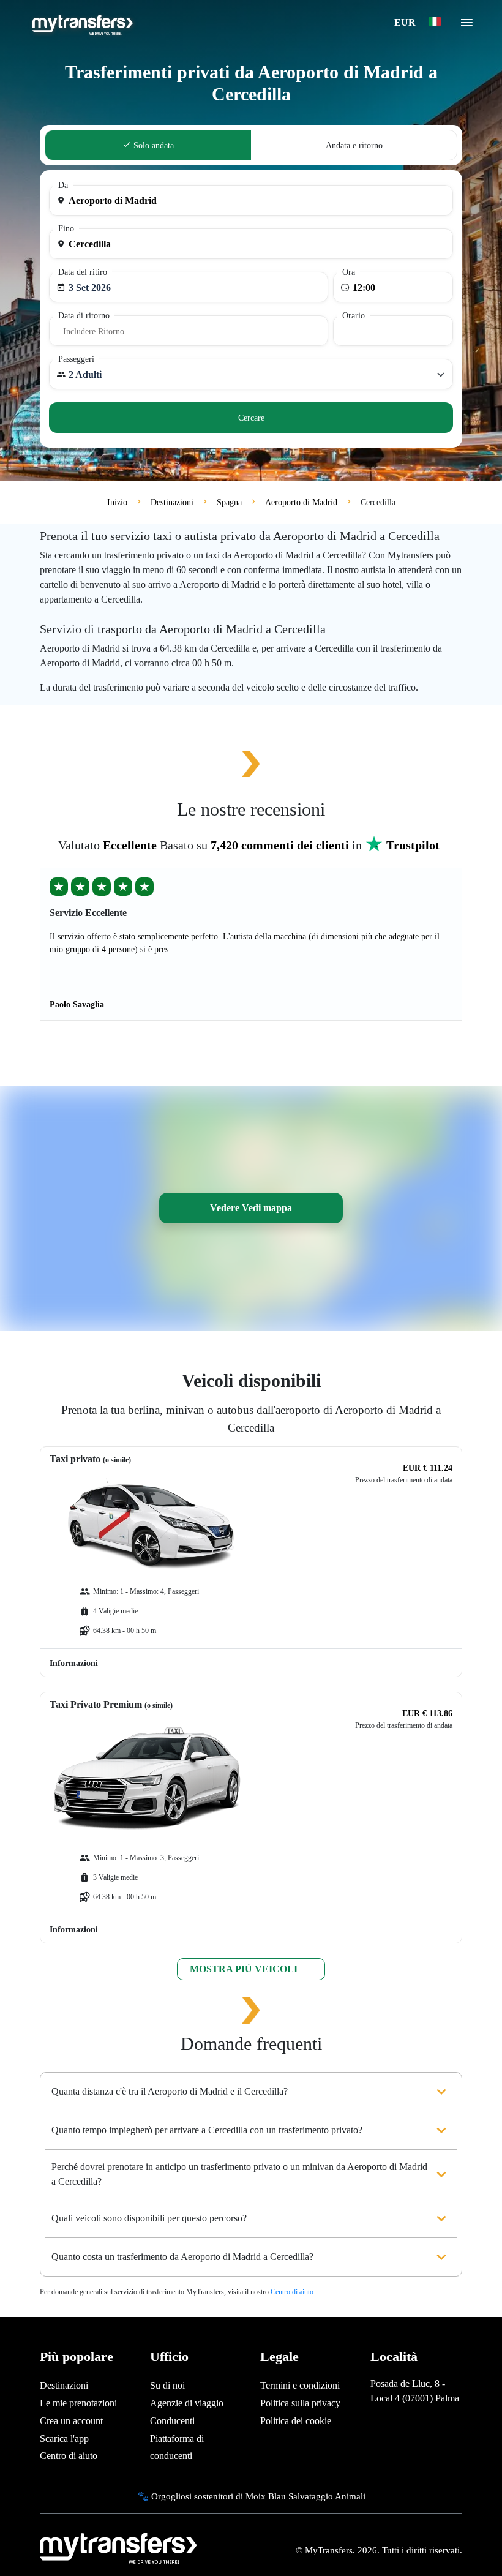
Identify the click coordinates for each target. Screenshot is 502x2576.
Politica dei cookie (296, 2421)
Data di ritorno (84, 316)
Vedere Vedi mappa (251, 1208)
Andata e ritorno (354, 145)
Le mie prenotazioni (78, 2403)
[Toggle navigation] (467, 26)
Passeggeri (76, 359)
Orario (354, 316)
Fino (66, 229)
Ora (349, 272)
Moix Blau (266, 2496)
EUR (406, 22)
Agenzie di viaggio (187, 2403)
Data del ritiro (83, 272)
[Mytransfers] (82, 23)
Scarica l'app (64, 2439)
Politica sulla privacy (300, 2403)
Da (63, 185)
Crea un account (71, 2421)
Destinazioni (64, 2385)
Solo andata (152, 145)
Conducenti (172, 2421)
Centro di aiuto (292, 2292)
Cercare (251, 418)
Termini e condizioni (300, 2385)
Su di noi (167, 2385)
